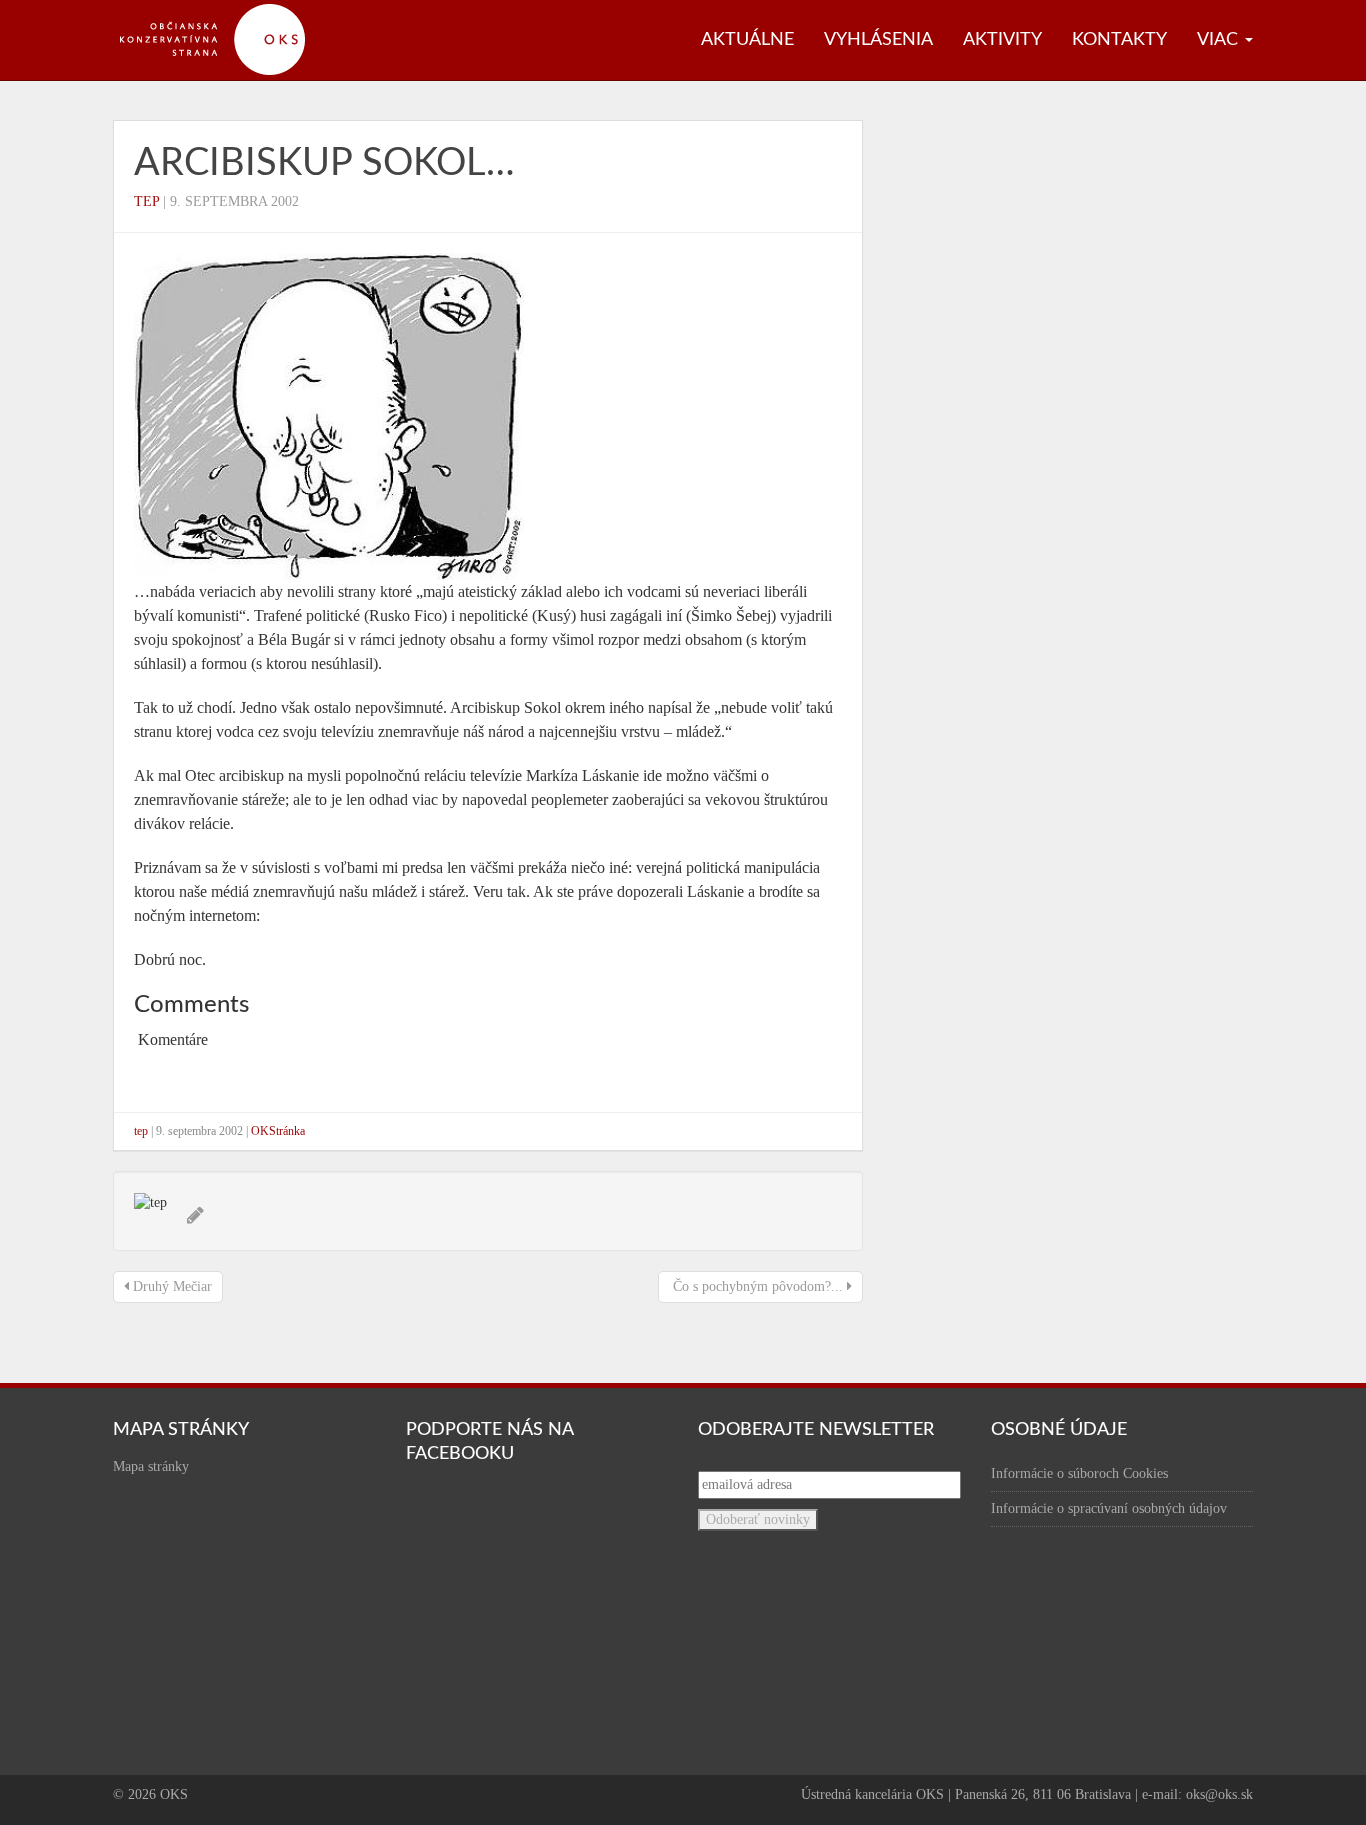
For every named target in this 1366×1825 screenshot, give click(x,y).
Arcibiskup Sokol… (324, 163)
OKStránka (278, 1131)
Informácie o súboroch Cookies (1079, 1473)
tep (146, 201)
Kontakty (1119, 40)
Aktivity (1002, 40)
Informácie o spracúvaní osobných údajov (1109, 1508)
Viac (1220, 40)
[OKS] (223, 10)
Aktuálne (747, 40)
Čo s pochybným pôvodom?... (758, 1286)
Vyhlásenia (878, 40)
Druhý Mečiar (170, 1286)
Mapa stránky (151, 1466)
